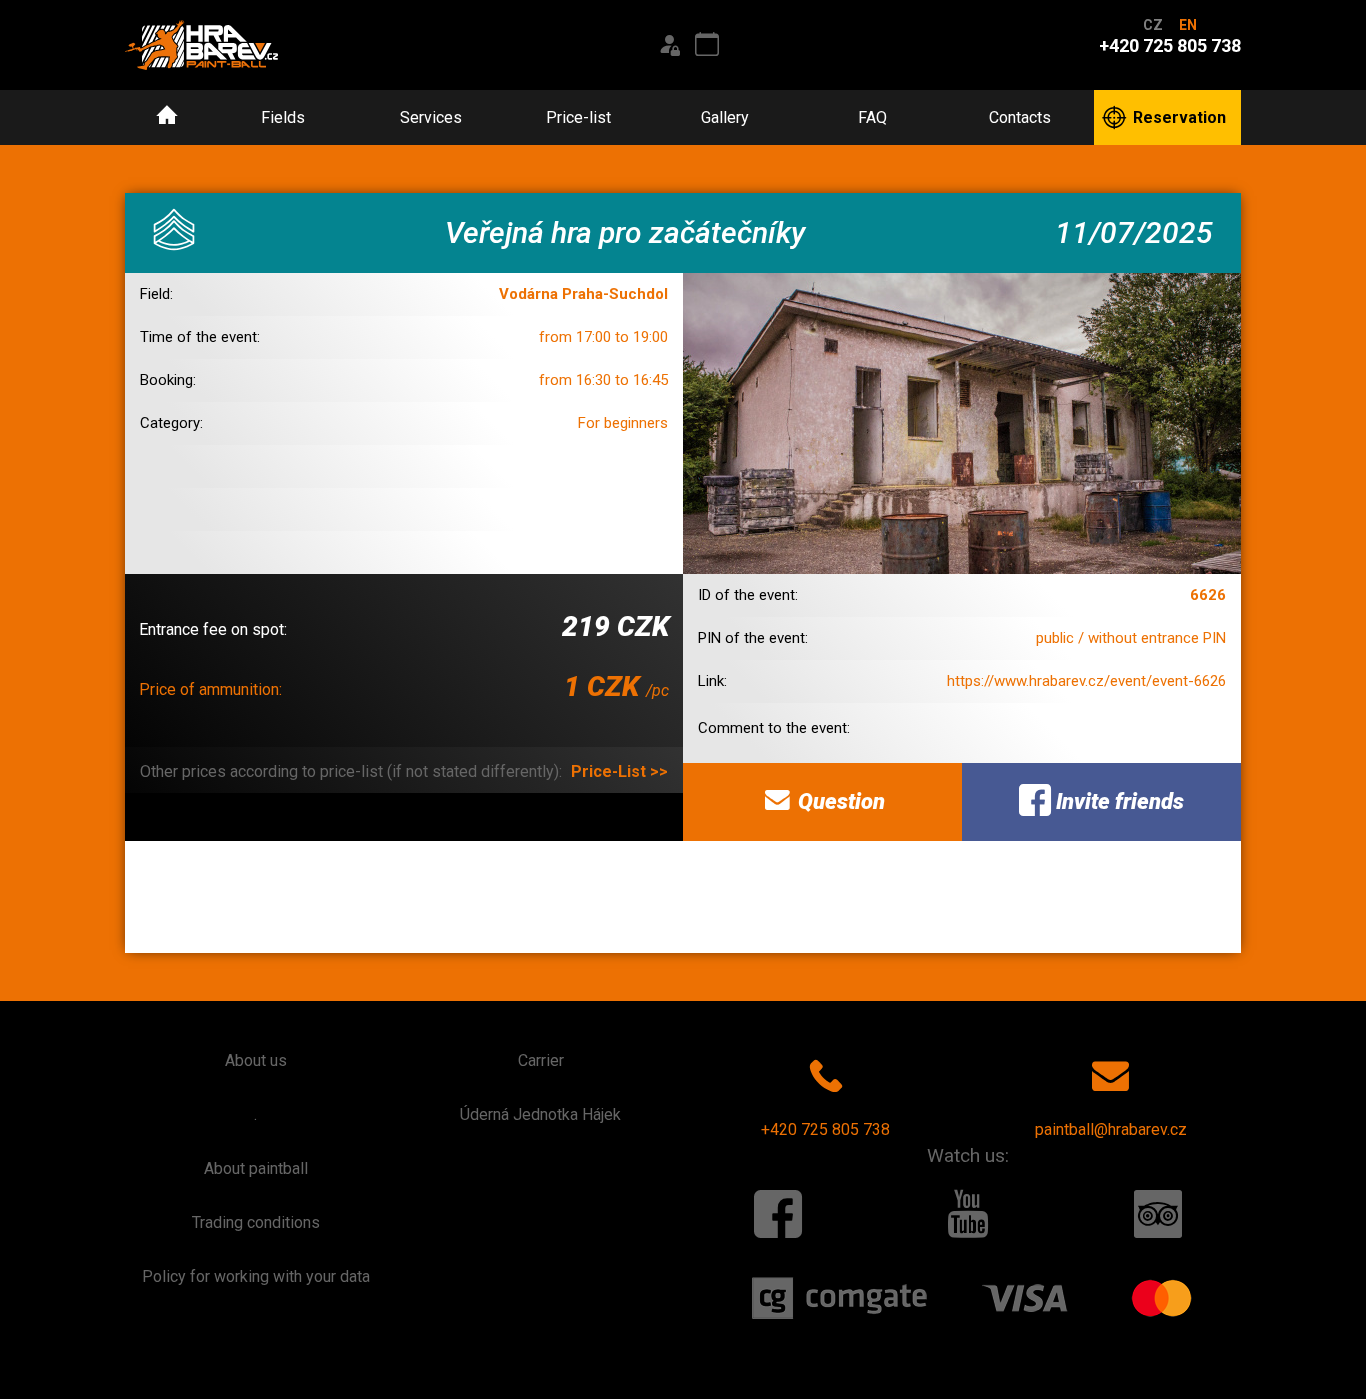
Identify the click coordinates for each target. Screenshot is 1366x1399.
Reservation (1179, 117)
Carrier (541, 1060)
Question (839, 801)
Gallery (725, 117)
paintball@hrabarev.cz (1111, 1129)
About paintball (256, 1168)
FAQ (872, 117)
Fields (283, 117)
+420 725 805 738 (825, 1129)
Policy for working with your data (256, 1276)
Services (431, 117)
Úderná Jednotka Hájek (540, 1114)
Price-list (578, 117)
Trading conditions (256, 1222)
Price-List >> (619, 771)
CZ (1153, 25)
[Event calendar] (707, 45)
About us (256, 1060)
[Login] (669, 45)
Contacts (1020, 117)
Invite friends (1117, 801)
